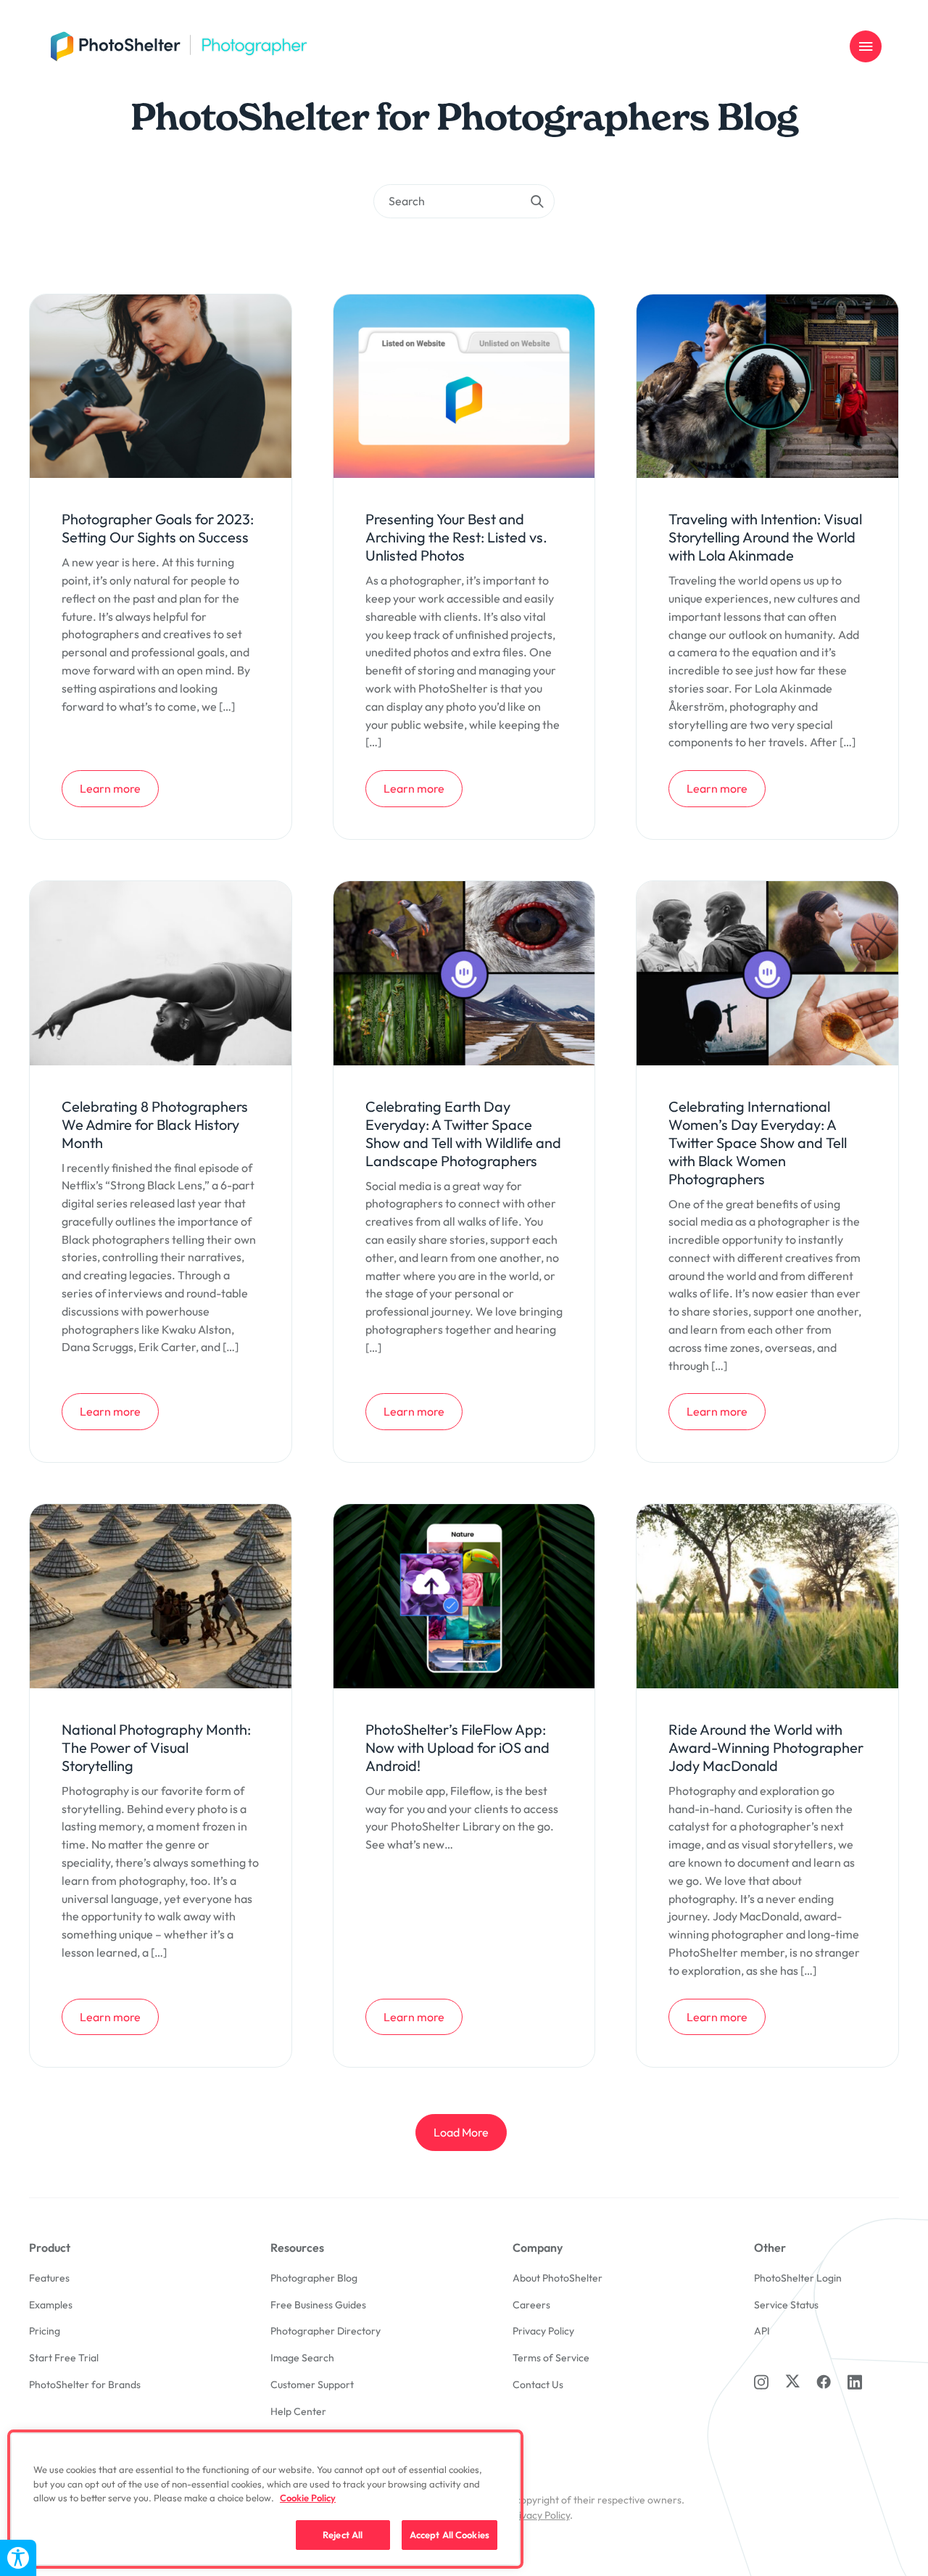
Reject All (343, 2534)
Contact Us (538, 2385)
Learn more (119, 788)
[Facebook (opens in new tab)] (824, 2382)
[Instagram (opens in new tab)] (761, 2382)
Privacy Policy (543, 2331)
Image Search (302, 2358)
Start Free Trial (64, 2358)
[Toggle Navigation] (866, 46)
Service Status (786, 2305)
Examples (51, 2305)
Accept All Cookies (449, 2534)
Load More (461, 2132)
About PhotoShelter (558, 2278)
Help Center (298, 2411)
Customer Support (312, 2385)
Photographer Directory (326, 2331)
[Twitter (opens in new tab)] (792, 2381)
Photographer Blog (314, 2278)
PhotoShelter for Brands (85, 2385)
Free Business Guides (318, 2305)
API (762, 2331)
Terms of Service (551, 2358)
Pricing (45, 2331)
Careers (531, 2305)
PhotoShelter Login (798, 2278)
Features (49, 2278)
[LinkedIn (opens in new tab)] (855, 2382)
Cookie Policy (308, 2498)
